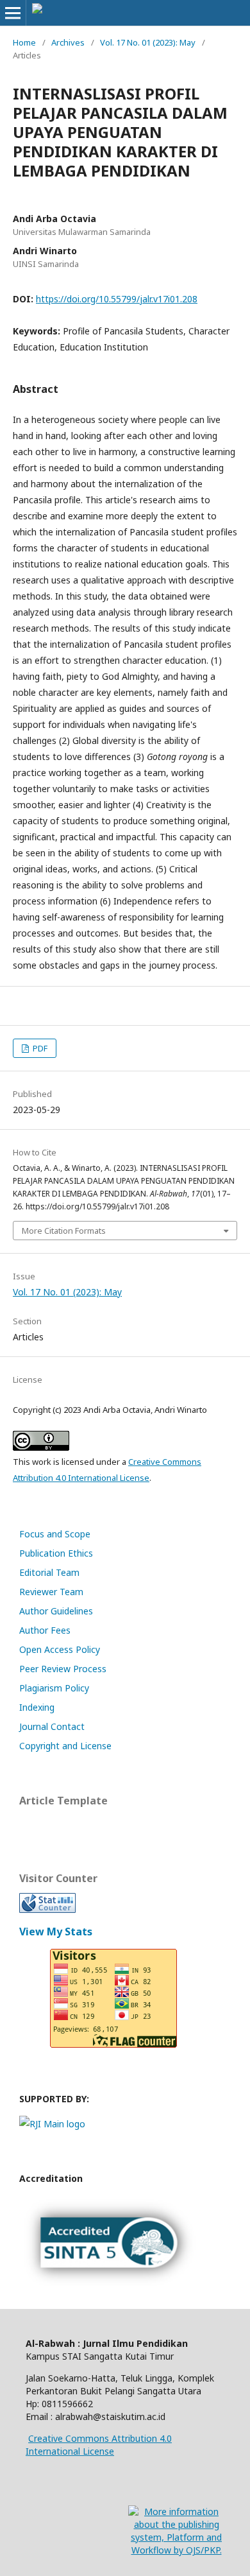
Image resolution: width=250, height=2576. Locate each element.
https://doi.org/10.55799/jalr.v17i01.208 (117, 299)
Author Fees (45, 1630)
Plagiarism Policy (54, 1688)
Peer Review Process (63, 1669)
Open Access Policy (60, 1649)
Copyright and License (65, 1746)
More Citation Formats (64, 1231)
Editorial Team (49, 1572)
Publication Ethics (56, 1553)
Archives (68, 42)
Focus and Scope (55, 1534)
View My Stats (56, 1932)
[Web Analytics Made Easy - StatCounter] (47, 1909)
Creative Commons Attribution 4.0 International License (99, 2445)
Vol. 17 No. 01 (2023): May (148, 42)
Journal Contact (52, 1726)
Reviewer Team (51, 1592)
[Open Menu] (13, 13)
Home (24, 42)
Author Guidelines (56, 1611)
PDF (39, 1048)
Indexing (37, 1707)
